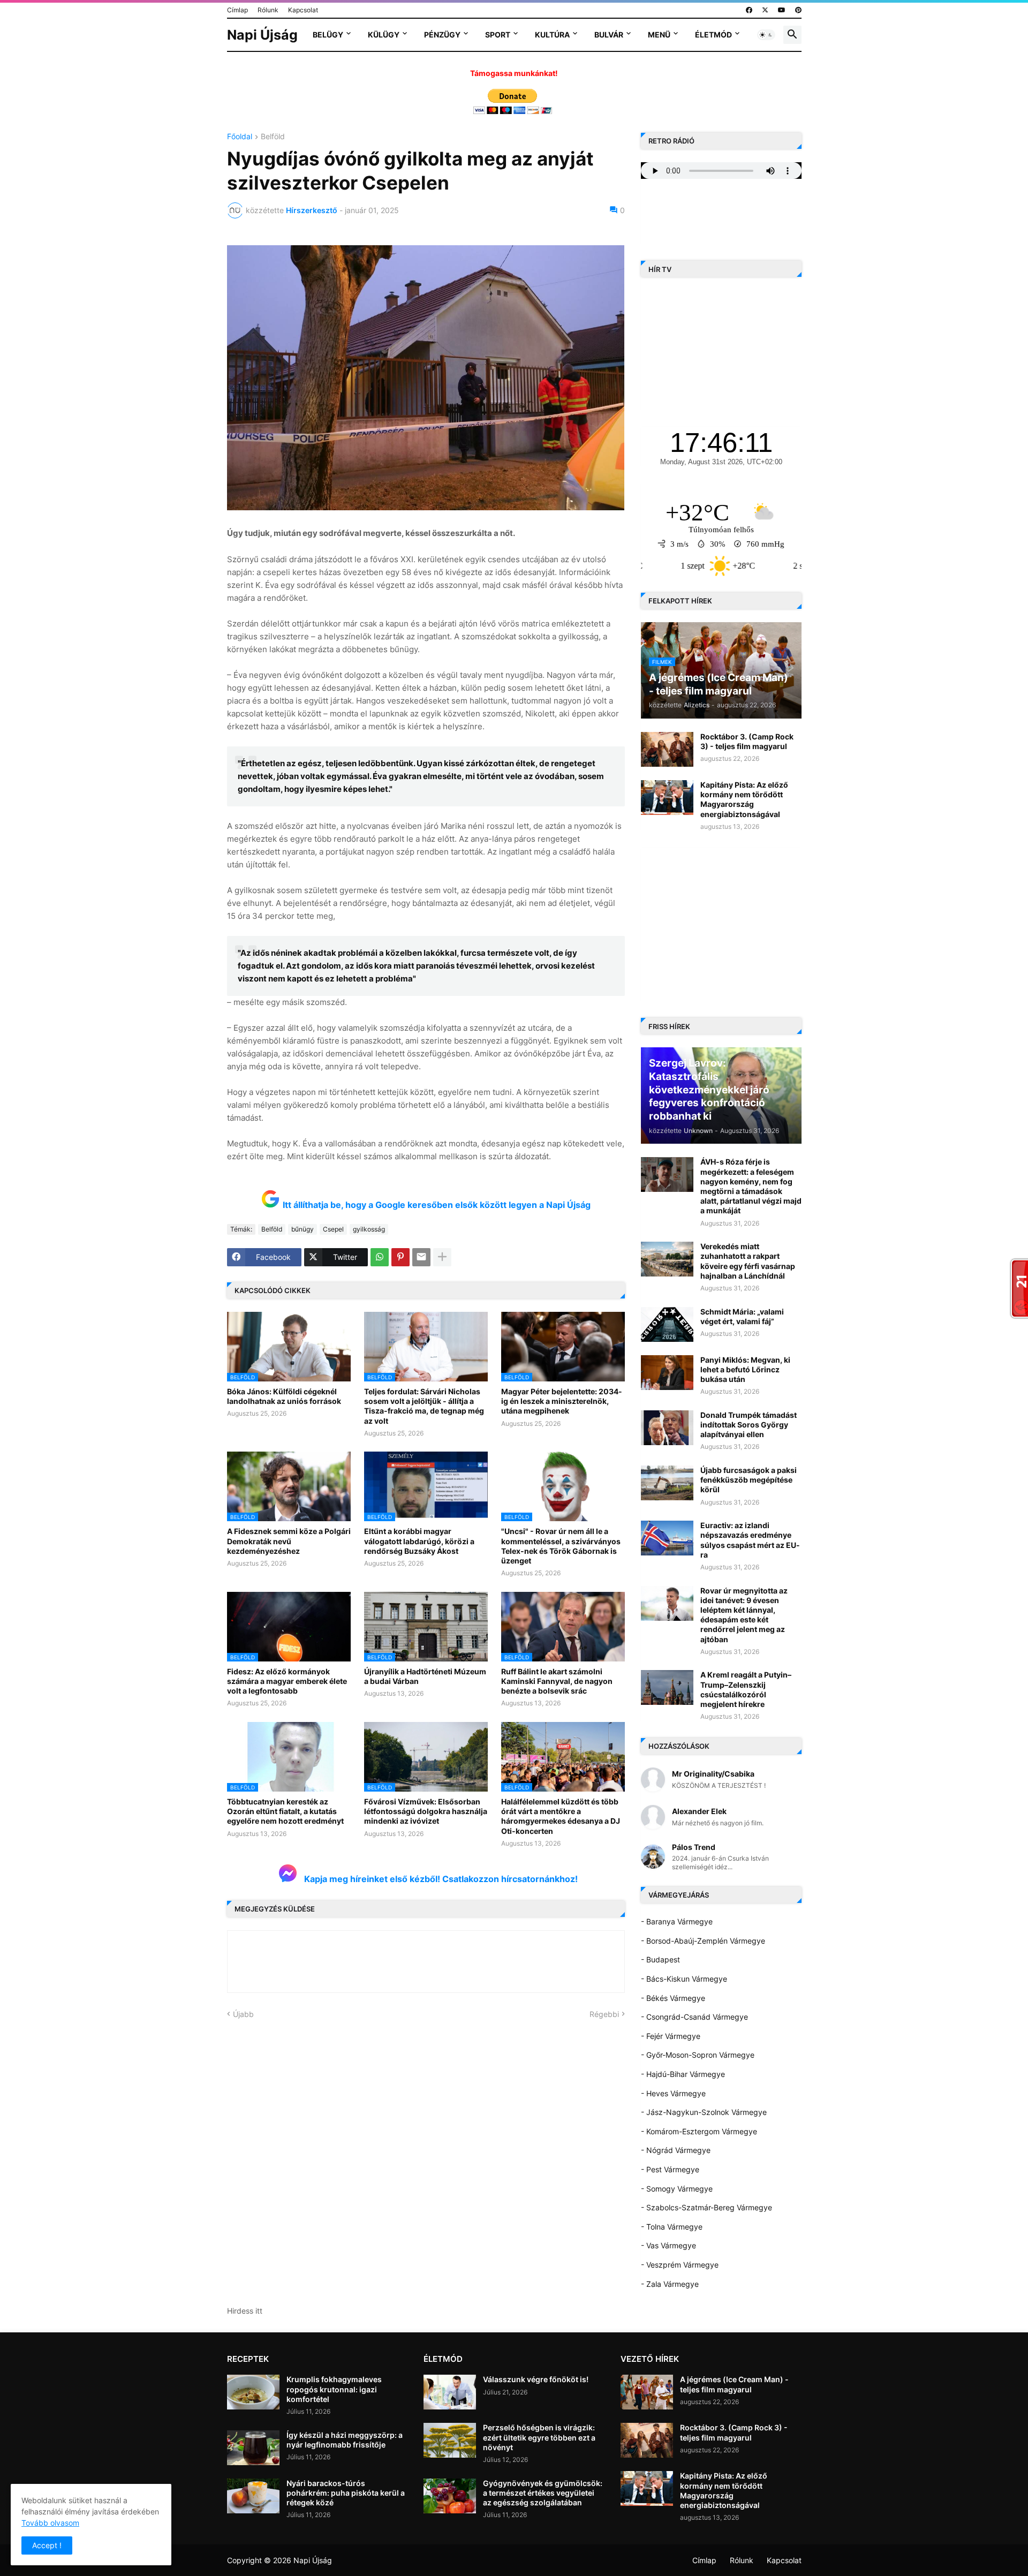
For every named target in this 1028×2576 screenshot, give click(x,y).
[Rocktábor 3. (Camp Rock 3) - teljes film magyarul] (667, 749)
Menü (659, 35)
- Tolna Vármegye (672, 2227)
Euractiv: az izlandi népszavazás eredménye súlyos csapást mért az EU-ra (750, 1540)
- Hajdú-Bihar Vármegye (683, 2074)
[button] (766, 35)
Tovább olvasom (50, 2523)
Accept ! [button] (47, 2545)
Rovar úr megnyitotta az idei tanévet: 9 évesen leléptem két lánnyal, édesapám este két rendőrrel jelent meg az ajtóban (744, 1615)
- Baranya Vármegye (677, 1921)
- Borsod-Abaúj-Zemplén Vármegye (703, 1941)
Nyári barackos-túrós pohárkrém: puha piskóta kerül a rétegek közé (346, 2493)
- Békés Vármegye (673, 1998)
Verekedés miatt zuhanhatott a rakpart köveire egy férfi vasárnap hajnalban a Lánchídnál (748, 1261)
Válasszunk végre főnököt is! (536, 2379)
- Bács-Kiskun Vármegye (684, 1979)
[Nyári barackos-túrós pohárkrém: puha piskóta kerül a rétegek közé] (253, 2496)
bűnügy (303, 1229)
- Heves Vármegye (673, 2093)
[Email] (421, 1257)
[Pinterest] (400, 1257)
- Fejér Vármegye (671, 2036)
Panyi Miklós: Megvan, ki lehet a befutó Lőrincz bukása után (745, 1369)
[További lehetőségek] (442, 1257)
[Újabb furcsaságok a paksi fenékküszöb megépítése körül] (667, 1483)
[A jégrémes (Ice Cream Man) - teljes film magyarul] (647, 2392)
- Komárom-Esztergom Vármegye (699, 2131)
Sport (498, 35)
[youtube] (782, 10)
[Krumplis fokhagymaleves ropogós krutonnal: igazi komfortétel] (253, 2392)
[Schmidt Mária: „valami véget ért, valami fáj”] (667, 1324)
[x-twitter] (765, 10)
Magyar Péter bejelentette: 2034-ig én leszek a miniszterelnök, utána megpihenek (562, 1401)
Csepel (333, 1229)
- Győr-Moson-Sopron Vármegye (698, 2055)
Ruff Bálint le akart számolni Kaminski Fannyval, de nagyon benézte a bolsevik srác (557, 1681)
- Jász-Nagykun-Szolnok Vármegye (704, 2112)
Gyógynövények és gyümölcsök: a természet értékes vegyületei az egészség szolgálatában (543, 2493)
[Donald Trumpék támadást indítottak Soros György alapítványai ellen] (667, 1428)
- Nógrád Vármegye (676, 2150)
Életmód (713, 35)
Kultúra (552, 35)
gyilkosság (369, 1229)
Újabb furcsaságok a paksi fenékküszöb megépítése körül (749, 1480)
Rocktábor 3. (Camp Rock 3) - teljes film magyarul (747, 741)
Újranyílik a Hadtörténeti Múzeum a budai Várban (425, 1676)
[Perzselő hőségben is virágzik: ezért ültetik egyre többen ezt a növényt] (450, 2440)
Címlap (237, 10)
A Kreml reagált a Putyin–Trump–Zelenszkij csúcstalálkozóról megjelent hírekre (746, 1689)
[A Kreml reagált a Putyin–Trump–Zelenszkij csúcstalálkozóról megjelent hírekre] (667, 1687)
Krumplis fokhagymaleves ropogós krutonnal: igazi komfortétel (334, 2389)
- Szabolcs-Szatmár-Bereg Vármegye (706, 2207)
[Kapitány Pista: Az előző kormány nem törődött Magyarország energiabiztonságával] (667, 798)
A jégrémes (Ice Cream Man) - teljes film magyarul (734, 2384)
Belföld (273, 137)
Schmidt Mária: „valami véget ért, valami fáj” (742, 1316)
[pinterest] (798, 10)
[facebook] (749, 10)
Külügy (384, 35)
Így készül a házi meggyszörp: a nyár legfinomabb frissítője (345, 2440)
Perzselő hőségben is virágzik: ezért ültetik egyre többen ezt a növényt (539, 2437)
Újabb (243, 2014)
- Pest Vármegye (670, 2169)
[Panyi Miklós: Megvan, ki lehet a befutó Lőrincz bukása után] (667, 1373)
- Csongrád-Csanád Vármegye (694, 2017)
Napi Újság (262, 35)
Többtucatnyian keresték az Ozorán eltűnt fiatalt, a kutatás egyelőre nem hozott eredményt (285, 1811)
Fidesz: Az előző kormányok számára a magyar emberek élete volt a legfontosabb (287, 1681)
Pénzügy (442, 35)
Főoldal (240, 137)
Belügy (328, 35)
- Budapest (660, 1959)
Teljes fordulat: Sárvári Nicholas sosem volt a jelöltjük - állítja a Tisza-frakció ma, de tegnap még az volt (424, 1406)
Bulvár (609, 35)
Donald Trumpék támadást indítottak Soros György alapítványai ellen (749, 1425)
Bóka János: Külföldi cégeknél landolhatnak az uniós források (284, 1396)
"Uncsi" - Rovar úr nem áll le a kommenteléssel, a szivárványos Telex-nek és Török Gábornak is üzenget (561, 1546)
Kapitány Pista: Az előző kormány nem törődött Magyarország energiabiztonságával (744, 799)
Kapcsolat (303, 10)
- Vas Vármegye (668, 2245)
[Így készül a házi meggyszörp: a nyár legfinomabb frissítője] (253, 2448)
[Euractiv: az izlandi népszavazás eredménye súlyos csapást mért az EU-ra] (667, 1538)
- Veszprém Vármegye (680, 2265)
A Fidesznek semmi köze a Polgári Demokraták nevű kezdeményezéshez (289, 1541)
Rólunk (268, 10)
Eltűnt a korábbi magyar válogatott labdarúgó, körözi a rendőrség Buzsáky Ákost (419, 1541)
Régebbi (604, 2014)
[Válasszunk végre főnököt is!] (450, 2392)
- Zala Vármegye (670, 2284)
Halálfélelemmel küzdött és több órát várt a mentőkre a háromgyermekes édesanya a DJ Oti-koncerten (561, 1816)
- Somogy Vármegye (677, 2189)
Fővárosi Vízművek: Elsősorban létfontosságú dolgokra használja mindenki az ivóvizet (426, 1811)
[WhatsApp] (380, 1257)
